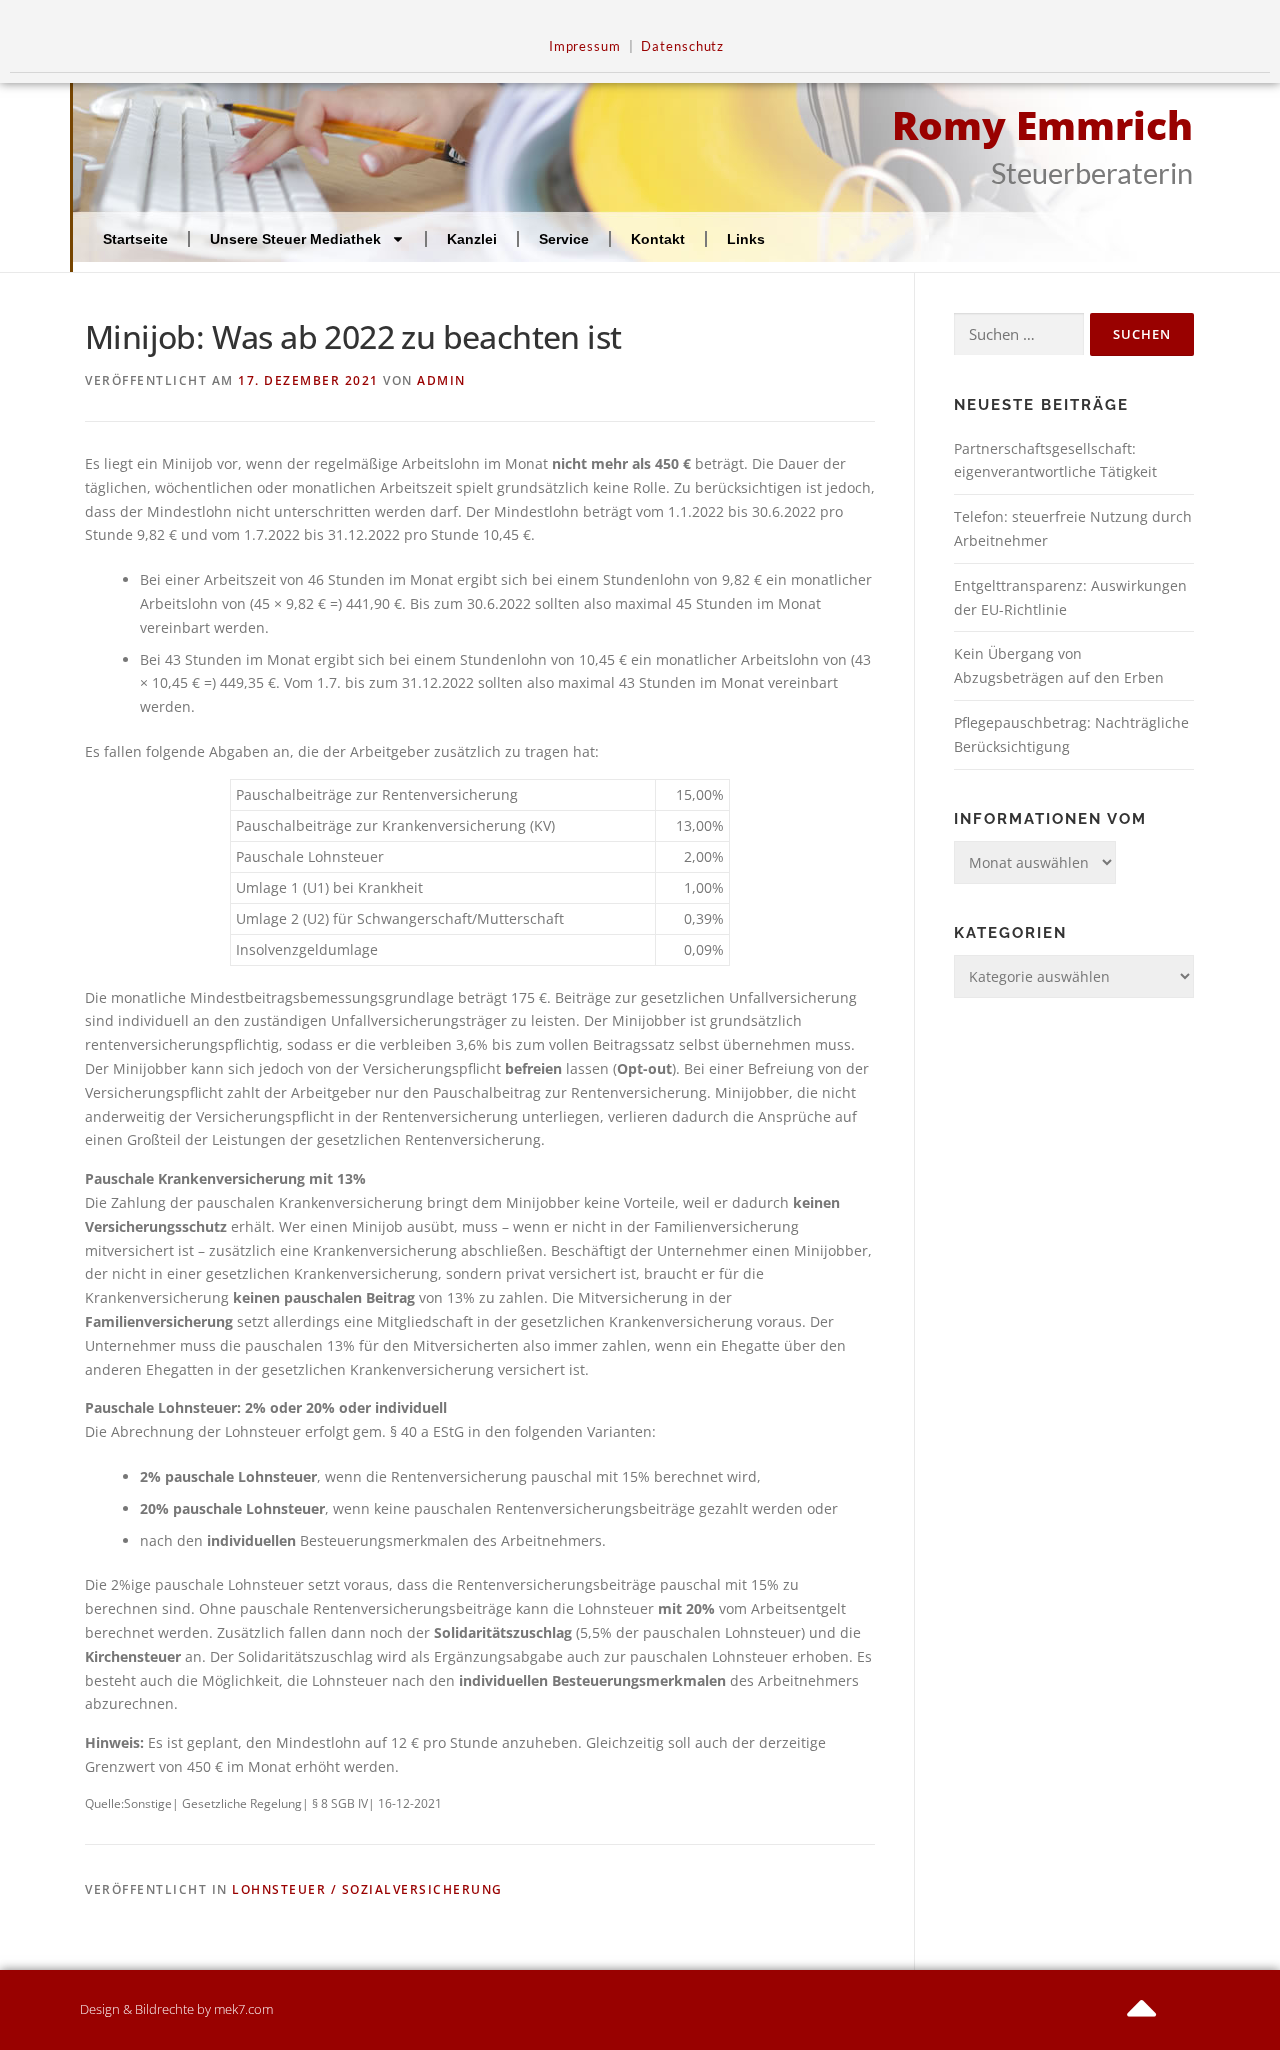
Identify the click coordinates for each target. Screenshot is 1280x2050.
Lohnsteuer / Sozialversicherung (367, 1889)
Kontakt (658, 239)
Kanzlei (472, 239)
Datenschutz (682, 46)
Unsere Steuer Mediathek (295, 239)
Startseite (135, 239)
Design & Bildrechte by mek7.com (176, 2009)
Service (564, 239)
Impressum (585, 46)
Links (746, 239)
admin (441, 380)
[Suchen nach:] (1019, 334)
